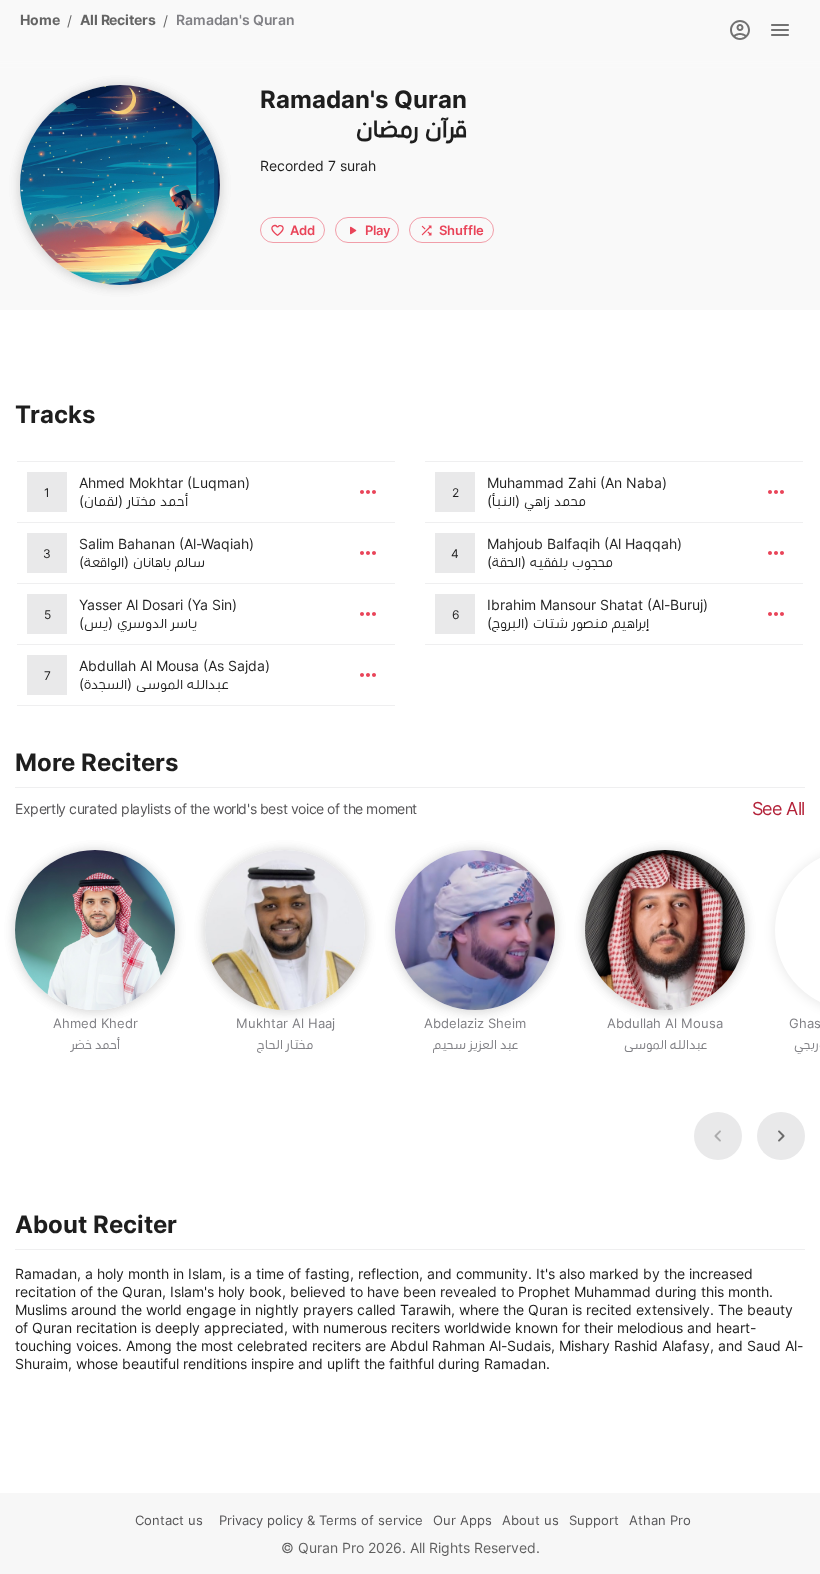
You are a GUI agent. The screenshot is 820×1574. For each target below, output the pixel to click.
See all (778, 808)
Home (39, 19)
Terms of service (371, 1520)
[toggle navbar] (780, 30)
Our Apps (462, 1520)
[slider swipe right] (781, 1136)
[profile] (740, 30)
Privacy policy (261, 1520)
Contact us (169, 1520)
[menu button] (368, 492)
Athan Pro (660, 1520)
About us (530, 1520)
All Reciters (117, 19)
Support (594, 1520)
